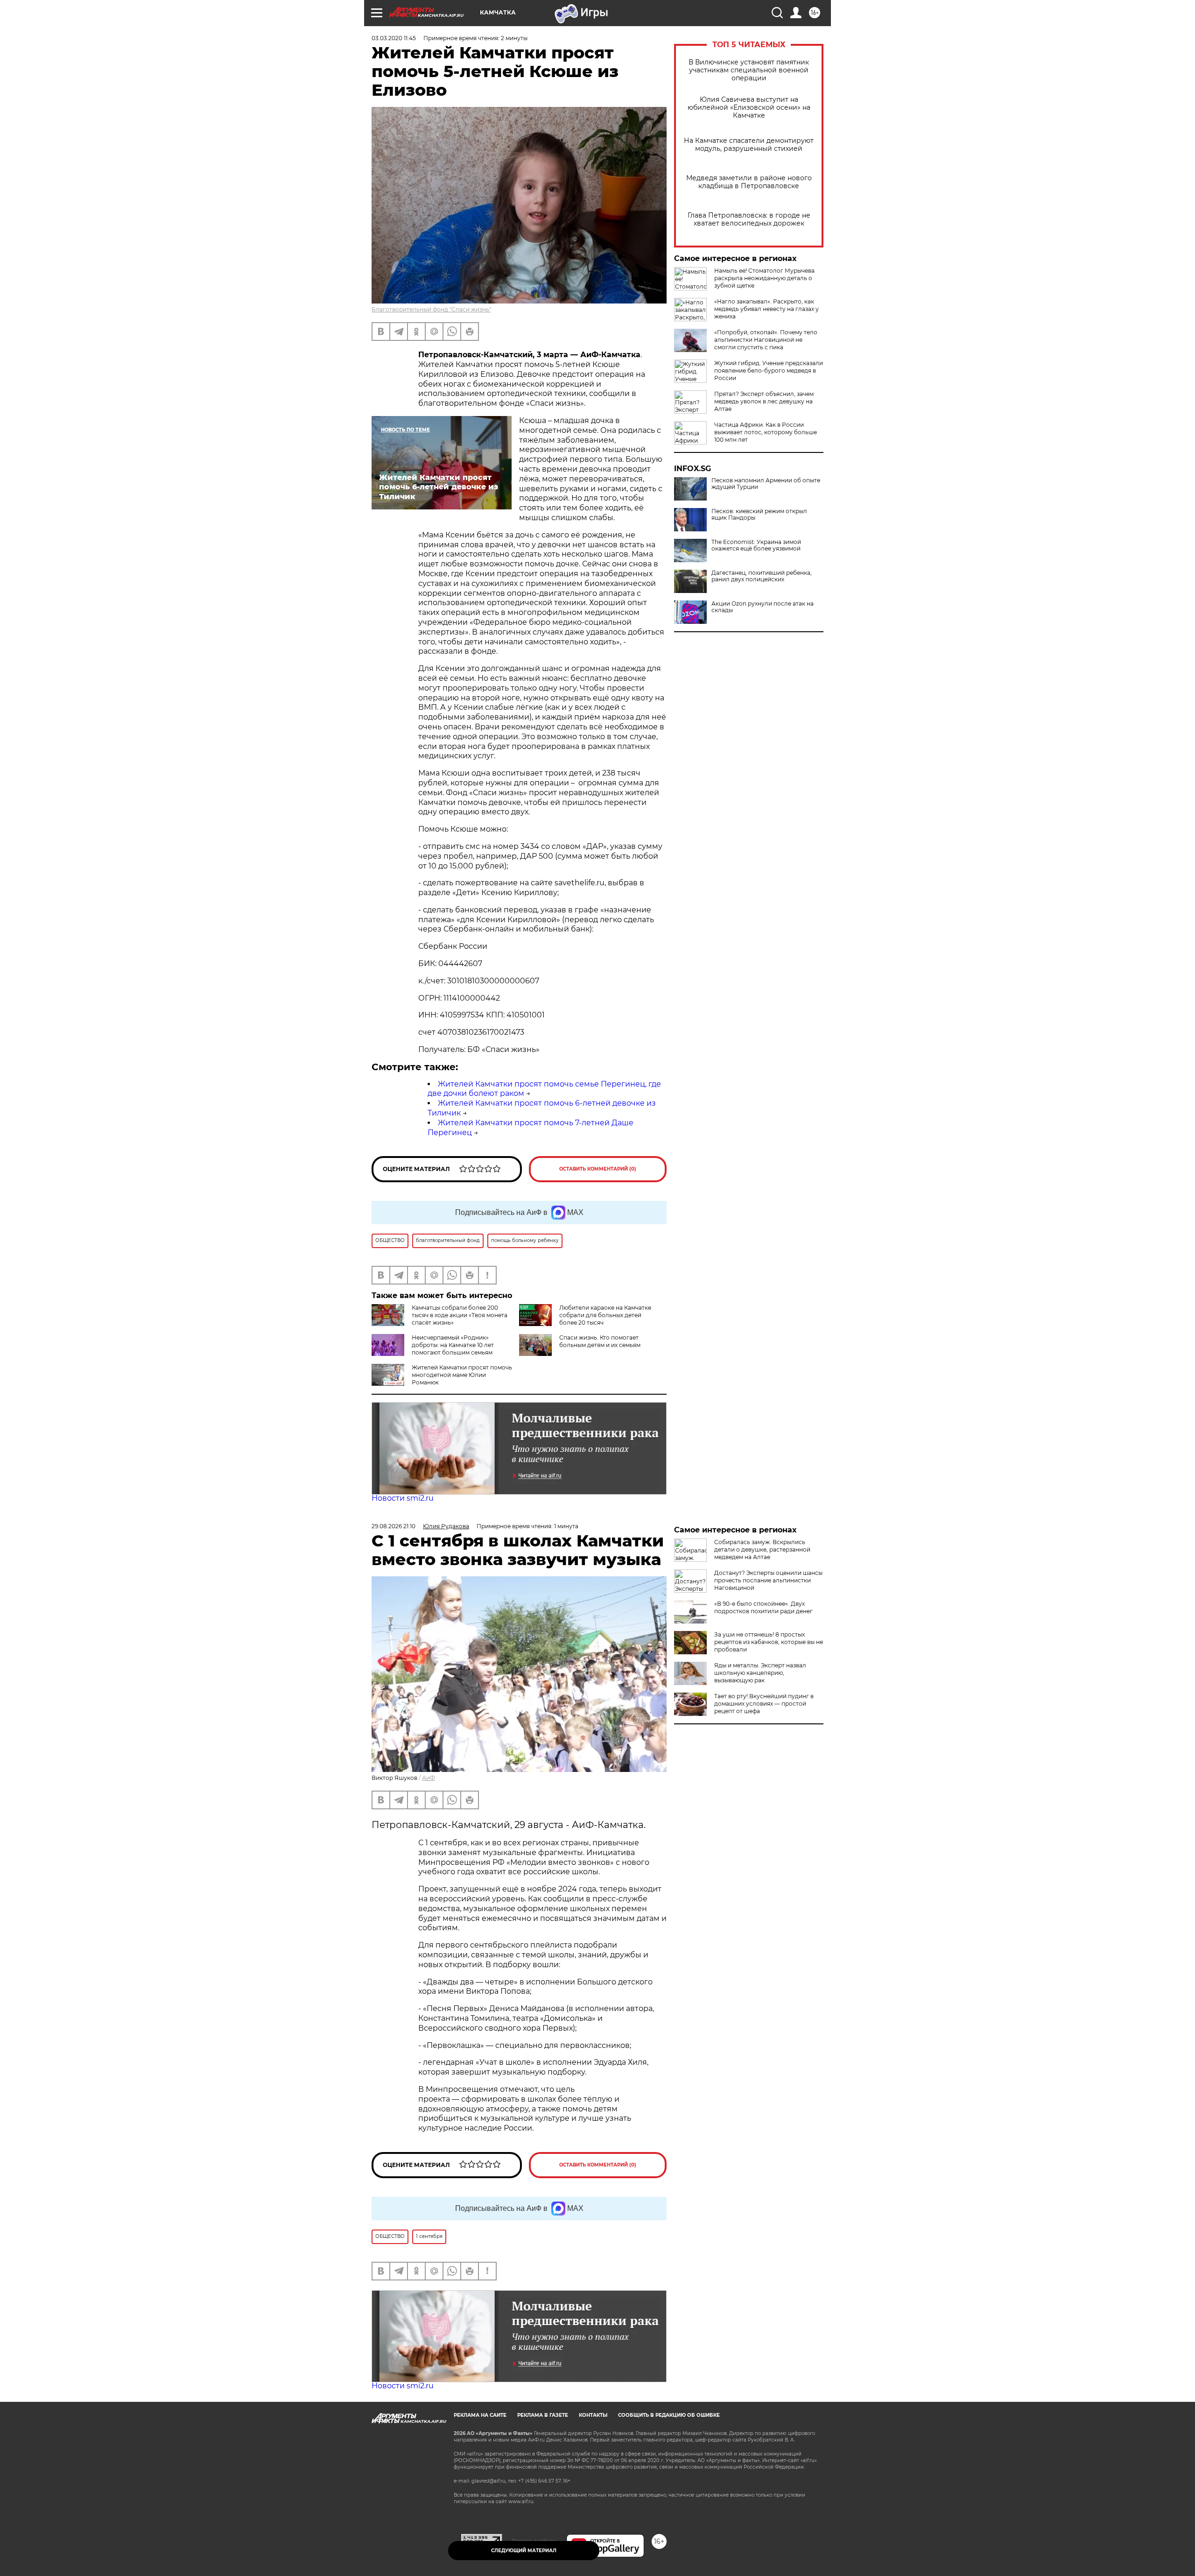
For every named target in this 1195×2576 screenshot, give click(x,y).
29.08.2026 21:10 (394, 1526)
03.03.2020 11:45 (394, 38)
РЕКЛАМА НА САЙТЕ (480, 2415)
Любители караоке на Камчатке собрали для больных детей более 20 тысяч (605, 1315)
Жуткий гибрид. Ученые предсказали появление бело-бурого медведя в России (769, 371)
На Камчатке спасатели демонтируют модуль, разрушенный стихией (749, 145)
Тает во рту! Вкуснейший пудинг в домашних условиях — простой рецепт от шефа (764, 1704)
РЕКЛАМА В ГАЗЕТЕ (543, 2415)
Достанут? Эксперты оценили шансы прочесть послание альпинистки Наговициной (768, 1580)
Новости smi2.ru (403, 1498)
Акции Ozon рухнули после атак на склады (763, 607)
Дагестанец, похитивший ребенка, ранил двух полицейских (762, 576)
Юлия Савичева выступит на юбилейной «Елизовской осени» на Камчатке (749, 108)
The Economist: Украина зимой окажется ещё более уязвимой (756, 545)
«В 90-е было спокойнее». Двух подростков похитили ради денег (763, 1607)
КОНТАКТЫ (593, 2415)
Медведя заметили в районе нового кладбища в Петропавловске (749, 182)
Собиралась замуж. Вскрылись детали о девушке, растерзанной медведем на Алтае (762, 1549)
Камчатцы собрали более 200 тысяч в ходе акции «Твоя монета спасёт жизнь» (460, 1315)
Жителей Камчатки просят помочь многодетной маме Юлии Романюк (462, 1375)
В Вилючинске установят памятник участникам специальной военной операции (749, 70)
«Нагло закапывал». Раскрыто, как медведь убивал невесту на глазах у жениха (766, 309)
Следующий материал (524, 2551)
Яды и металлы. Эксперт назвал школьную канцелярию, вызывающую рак (760, 1673)
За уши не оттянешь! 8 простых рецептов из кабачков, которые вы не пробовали (769, 1642)
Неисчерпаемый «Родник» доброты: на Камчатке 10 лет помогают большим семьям (453, 1345)
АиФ (429, 1778)
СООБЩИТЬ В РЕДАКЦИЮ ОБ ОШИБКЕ (669, 2415)
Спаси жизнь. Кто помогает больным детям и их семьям (600, 1341)
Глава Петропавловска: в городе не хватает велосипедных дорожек (749, 219)
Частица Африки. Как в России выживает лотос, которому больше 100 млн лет (766, 432)
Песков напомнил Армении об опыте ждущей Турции (766, 484)
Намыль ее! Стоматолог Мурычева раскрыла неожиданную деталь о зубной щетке (764, 278)
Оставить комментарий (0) (598, 1169)
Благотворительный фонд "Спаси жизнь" (431, 309)
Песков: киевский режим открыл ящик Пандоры (759, 515)
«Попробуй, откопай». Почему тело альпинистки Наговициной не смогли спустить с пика (766, 340)
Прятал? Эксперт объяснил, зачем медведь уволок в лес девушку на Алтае (764, 401)
